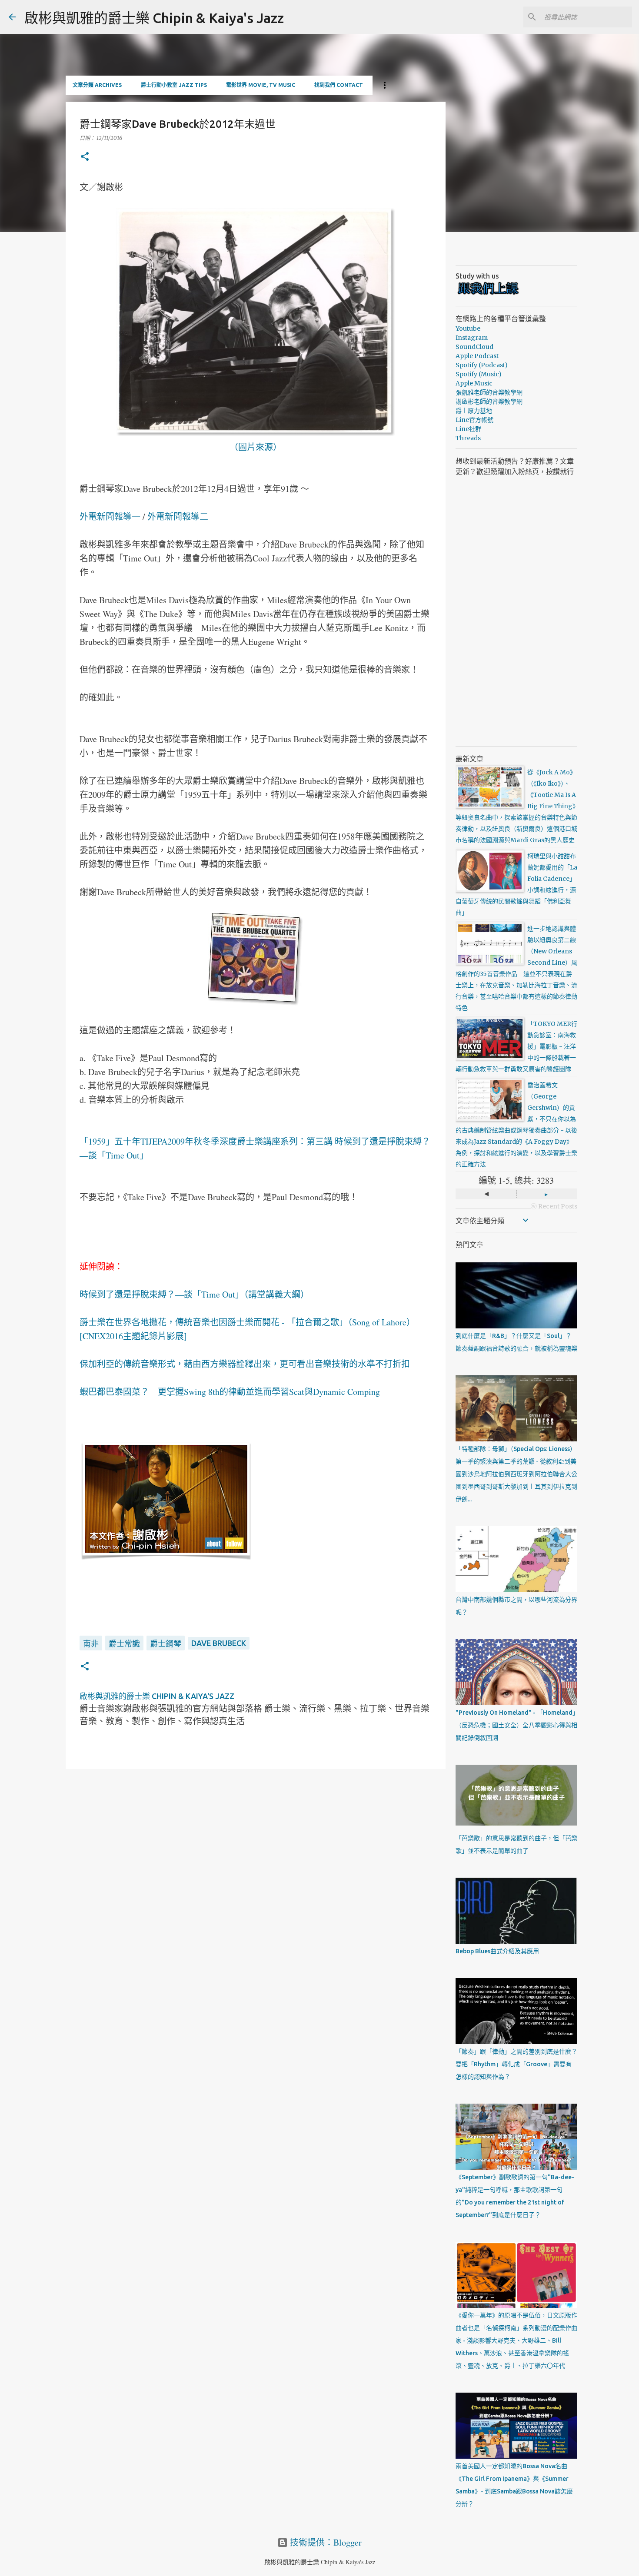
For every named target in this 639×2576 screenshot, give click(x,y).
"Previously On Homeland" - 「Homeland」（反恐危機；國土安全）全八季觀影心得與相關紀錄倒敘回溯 (516, 1725)
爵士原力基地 (474, 411)
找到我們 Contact (339, 85)
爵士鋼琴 (166, 1643)
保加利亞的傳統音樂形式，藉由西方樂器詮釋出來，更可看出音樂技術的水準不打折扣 (245, 1364)
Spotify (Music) (479, 374)
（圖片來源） (256, 447)
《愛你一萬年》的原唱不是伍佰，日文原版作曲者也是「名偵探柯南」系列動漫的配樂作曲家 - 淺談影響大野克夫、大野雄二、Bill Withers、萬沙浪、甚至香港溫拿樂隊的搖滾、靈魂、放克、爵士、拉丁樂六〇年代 (516, 2340)
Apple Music (474, 383)
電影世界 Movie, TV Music (261, 85)
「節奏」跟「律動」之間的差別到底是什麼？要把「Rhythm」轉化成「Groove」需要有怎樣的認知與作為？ (516, 2064)
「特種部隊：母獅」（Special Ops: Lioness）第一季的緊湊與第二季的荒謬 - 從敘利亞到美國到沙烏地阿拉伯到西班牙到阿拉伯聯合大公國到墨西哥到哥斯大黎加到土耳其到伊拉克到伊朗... (516, 1474)
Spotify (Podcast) (482, 365)
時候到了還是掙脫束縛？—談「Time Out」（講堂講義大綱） (194, 1294)
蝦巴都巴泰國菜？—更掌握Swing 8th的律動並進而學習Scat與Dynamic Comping (230, 1392)
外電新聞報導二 (178, 516)
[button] (85, 157)
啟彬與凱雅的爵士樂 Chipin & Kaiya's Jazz (154, 18)
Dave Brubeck (219, 1643)
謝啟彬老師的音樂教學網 (489, 402)
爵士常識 (124, 1643)
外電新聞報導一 (110, 516)
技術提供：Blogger (325, 2542)
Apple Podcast (477, 356)
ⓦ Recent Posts (554, 1206)
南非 (91, 1643)
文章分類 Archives (97, 85)
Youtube (468, 329)
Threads (468, 438)
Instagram (472, 338)
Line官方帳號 (474, 420)
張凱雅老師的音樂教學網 (489, 392)
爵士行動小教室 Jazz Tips (174, 85)
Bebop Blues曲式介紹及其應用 (497, 1951)
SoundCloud (474, 347)
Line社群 (468, 429)
